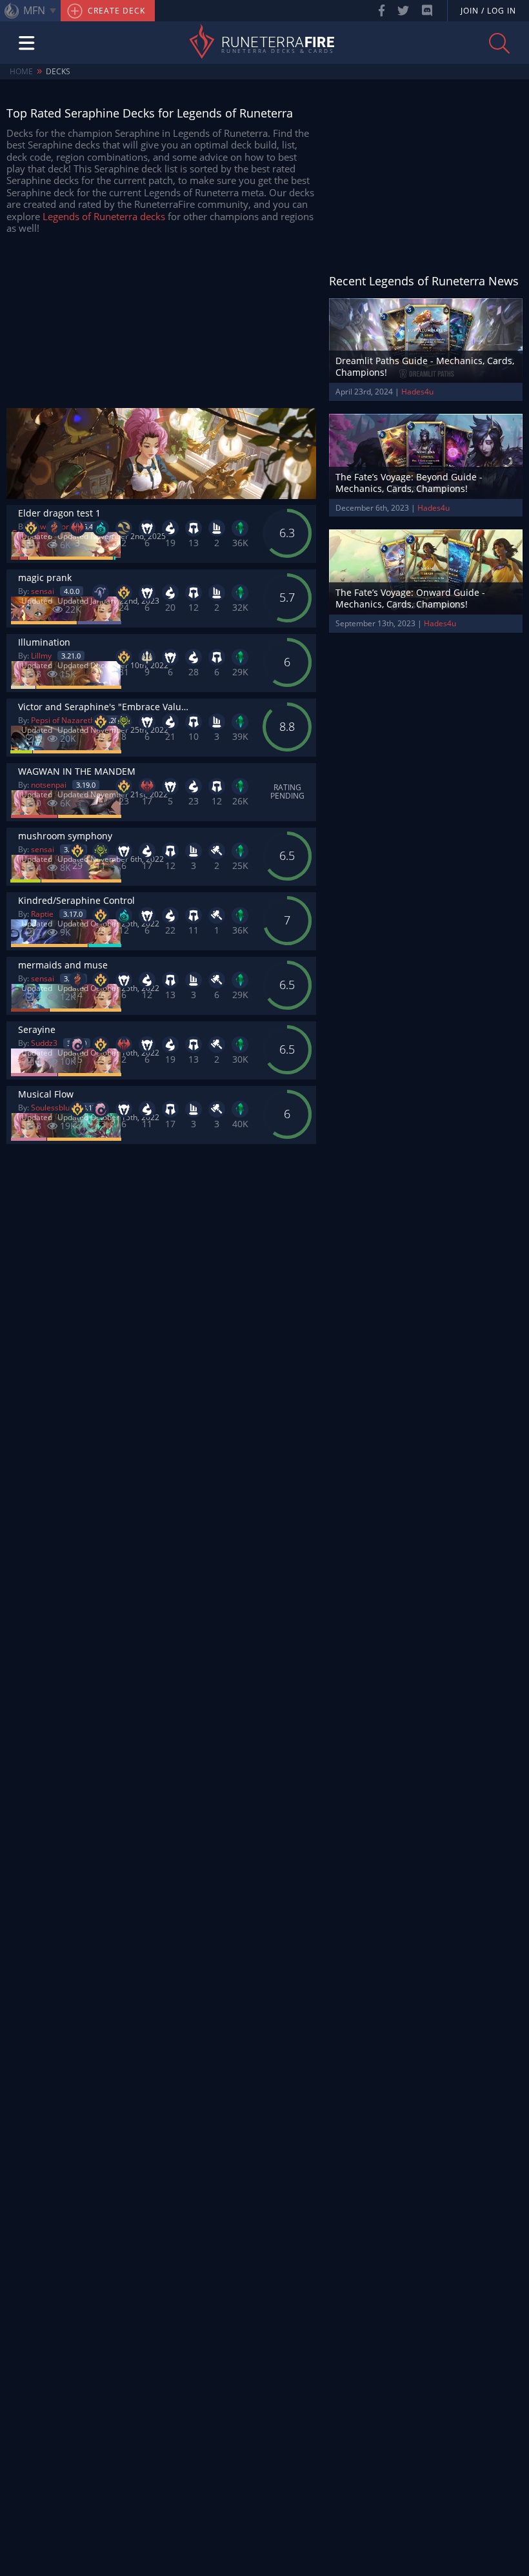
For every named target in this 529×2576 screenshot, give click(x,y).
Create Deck (115, 11)
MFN (34, 10)
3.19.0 (86, 785)
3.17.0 (73, 914)
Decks (58, 71)
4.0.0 (72, 591)
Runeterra (278, 43)
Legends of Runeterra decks (104, 216)
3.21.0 (71, 656)
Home (21, 71)
